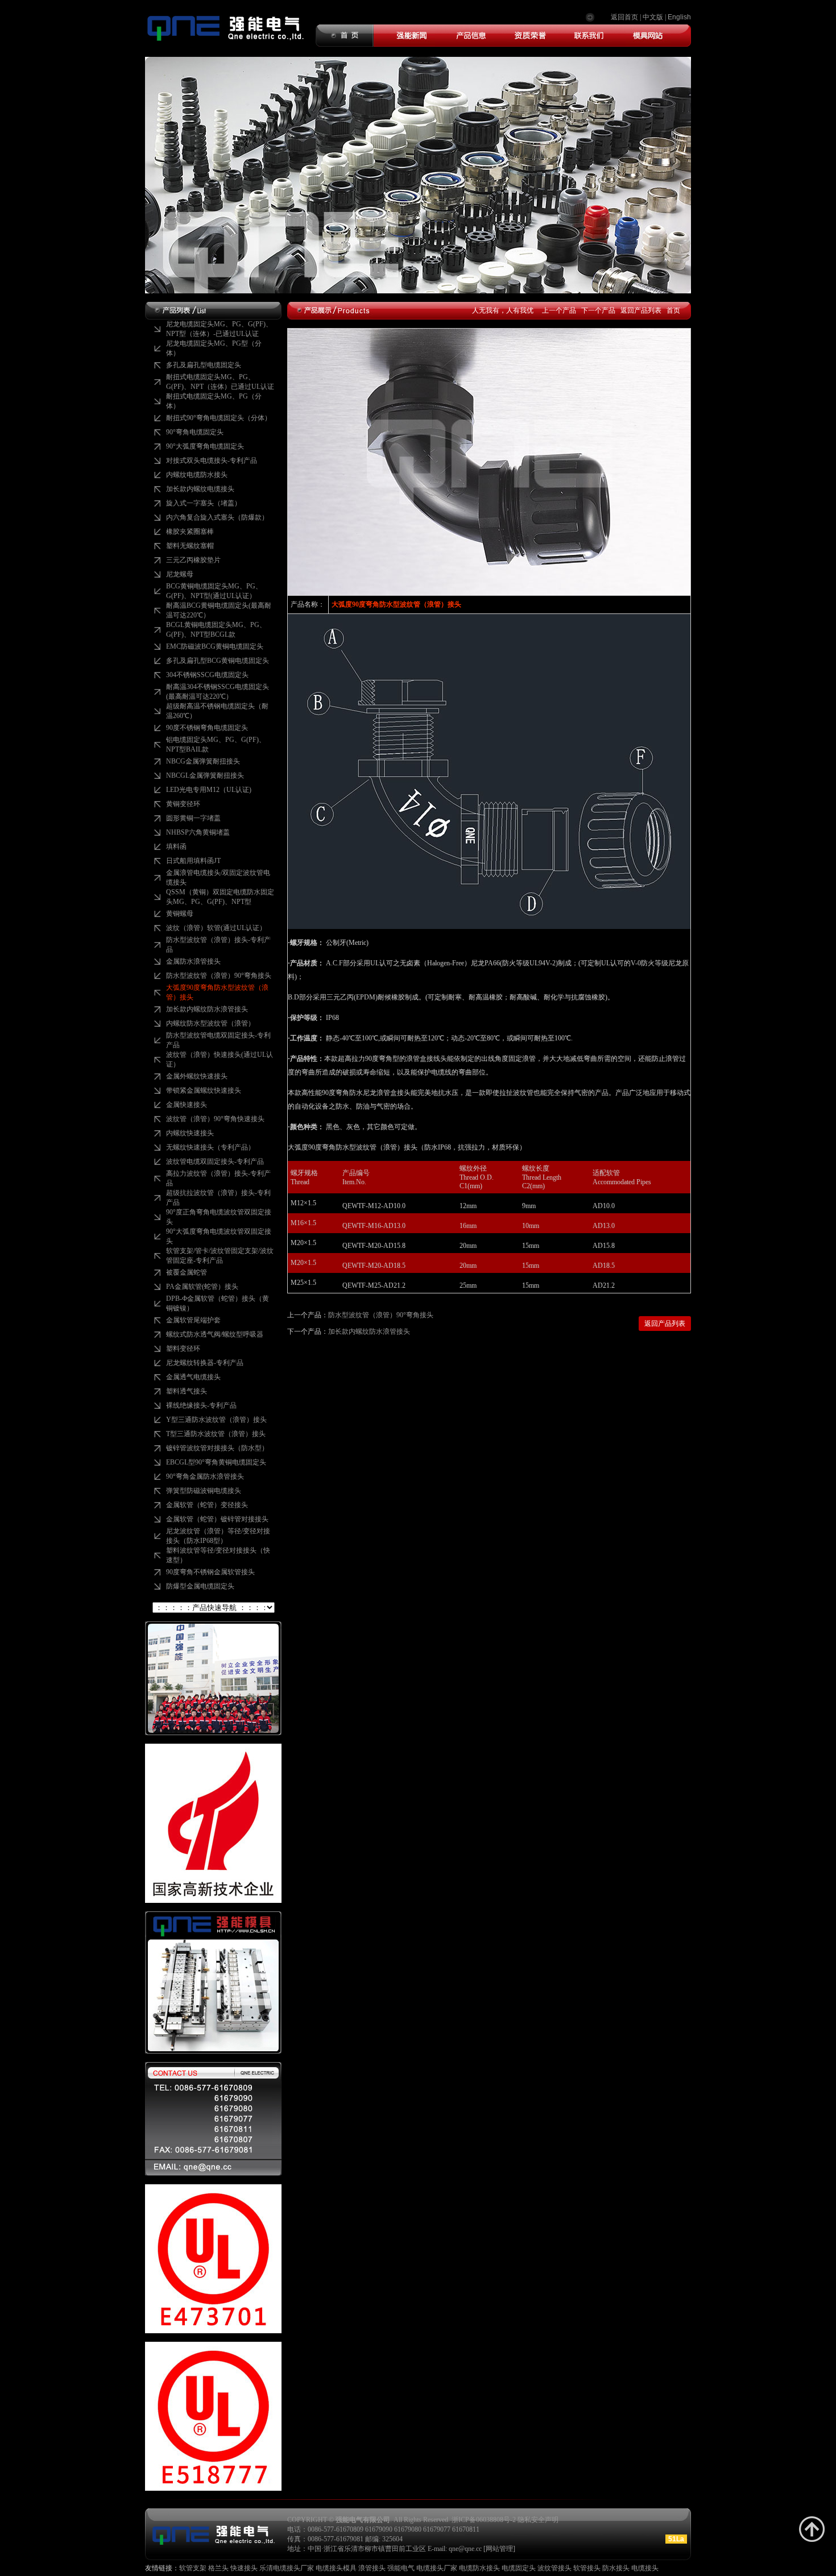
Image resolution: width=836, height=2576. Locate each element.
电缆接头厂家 (437, 2568)
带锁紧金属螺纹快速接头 (204, 1090)
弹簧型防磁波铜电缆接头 (204, 1491)
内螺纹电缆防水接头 (197, 475)
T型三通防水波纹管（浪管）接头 (216, 1434)
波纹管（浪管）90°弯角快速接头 (215, 1119)
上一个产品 (559, 310)
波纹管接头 (554, 2568)
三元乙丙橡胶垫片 (193, 560)
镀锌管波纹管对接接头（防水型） (217, 1448)
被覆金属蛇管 (187, 1272)
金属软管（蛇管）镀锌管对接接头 (217, 1519)
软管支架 (193, 2568)
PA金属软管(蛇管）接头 (202, 1287)
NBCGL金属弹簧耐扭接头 (205, 775)
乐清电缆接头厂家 (287, 2568)
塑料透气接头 (187, 1391)
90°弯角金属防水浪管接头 (205, 1476)
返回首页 (624, 17)
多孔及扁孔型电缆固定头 (204, 365)
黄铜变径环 (183, 804)
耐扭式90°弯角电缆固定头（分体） (219, 418)
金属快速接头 (187, 1105)
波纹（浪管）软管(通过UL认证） (216, 928)
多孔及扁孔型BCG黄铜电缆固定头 (218, 661)
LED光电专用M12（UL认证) (209, 790)
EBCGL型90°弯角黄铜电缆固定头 (216, 1462)
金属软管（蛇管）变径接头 (207, 1505)
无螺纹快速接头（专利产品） (210, 1147)
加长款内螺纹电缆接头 (200, 489)
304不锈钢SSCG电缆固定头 (207, 675)
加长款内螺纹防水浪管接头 (207, 1009)
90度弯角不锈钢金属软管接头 (210, 1572)
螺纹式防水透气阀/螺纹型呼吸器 (215, 1334)
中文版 (653, 17)
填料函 (176, 847)
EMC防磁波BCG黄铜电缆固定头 (215, 646)
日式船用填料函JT (193, 861)
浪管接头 (373, 2568)
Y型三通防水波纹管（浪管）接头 (216, 1420)
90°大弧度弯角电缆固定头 (205, 446)
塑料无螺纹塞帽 (190, 546)
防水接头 (616, 2568)
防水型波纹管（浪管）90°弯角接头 (219, 976)
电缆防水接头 (479, 2568)
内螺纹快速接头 (190, 1133)
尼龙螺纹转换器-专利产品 (205, 1363)
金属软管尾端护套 (193, 1320)
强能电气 (401, 2568)
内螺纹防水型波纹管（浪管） (210, 1023)
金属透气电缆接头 (193, 1377)
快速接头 (244, 2568)
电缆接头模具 (336, 2568)
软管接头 (587, 2568)
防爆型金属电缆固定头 (200, 1586)
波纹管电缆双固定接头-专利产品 (215, 1162)
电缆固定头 (519, 2568)
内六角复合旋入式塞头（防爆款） (217, 517)
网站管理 (499, 2549)
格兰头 (218, 2568)
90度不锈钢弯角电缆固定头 (207, 728)
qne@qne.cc (465, 2549)
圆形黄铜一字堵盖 (193, 818)
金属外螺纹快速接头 (197, 1076)
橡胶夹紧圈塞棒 (190, 532)
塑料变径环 (183, 1349)
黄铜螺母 (180, 914)
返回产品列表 (641, 310)
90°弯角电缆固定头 (195, 432)
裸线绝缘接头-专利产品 (201, 1405)
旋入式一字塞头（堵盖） (204, 503)
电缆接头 (645, 2568)
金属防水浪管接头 (193, 961)
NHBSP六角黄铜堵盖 (198, 832)
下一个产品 (598, 310)
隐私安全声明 (538, 2520)
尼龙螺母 (180, 574)
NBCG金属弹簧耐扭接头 (203, 761)
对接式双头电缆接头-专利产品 (212, 461)
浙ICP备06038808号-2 (484, 2520)
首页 (673, 310)
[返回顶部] (812, 2529)
